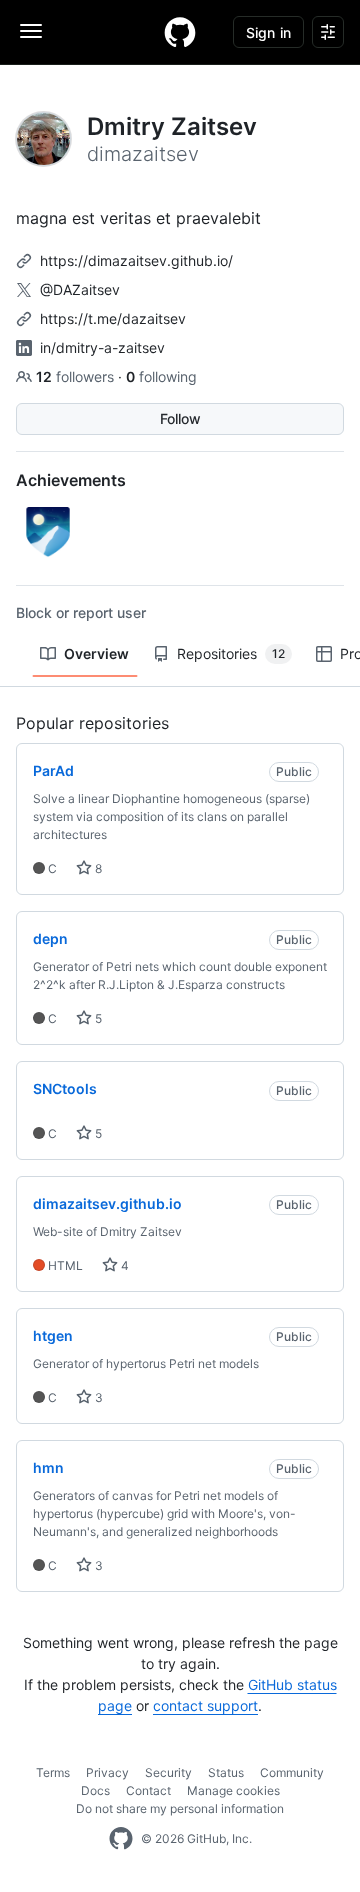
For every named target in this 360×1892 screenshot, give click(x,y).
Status (226, 1772)
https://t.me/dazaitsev (113, 318)
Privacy (107, 1772)
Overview (96, 653)
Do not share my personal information (180, 1808)
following (161, 376)
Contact (148, 1790)
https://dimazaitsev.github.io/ (136, 260)
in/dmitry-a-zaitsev (102, 347)
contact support (205, 1705)
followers (77, 376)
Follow (180, 418)
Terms (53, 1772)
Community (292, 1772)
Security (168, 1772)
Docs (95, 1790)
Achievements (71, 480)
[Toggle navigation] (31, 31)
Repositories (231, 653)
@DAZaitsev (80, 289)
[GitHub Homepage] (121, 1839)
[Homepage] (180, 32)
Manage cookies (233, 1790)
